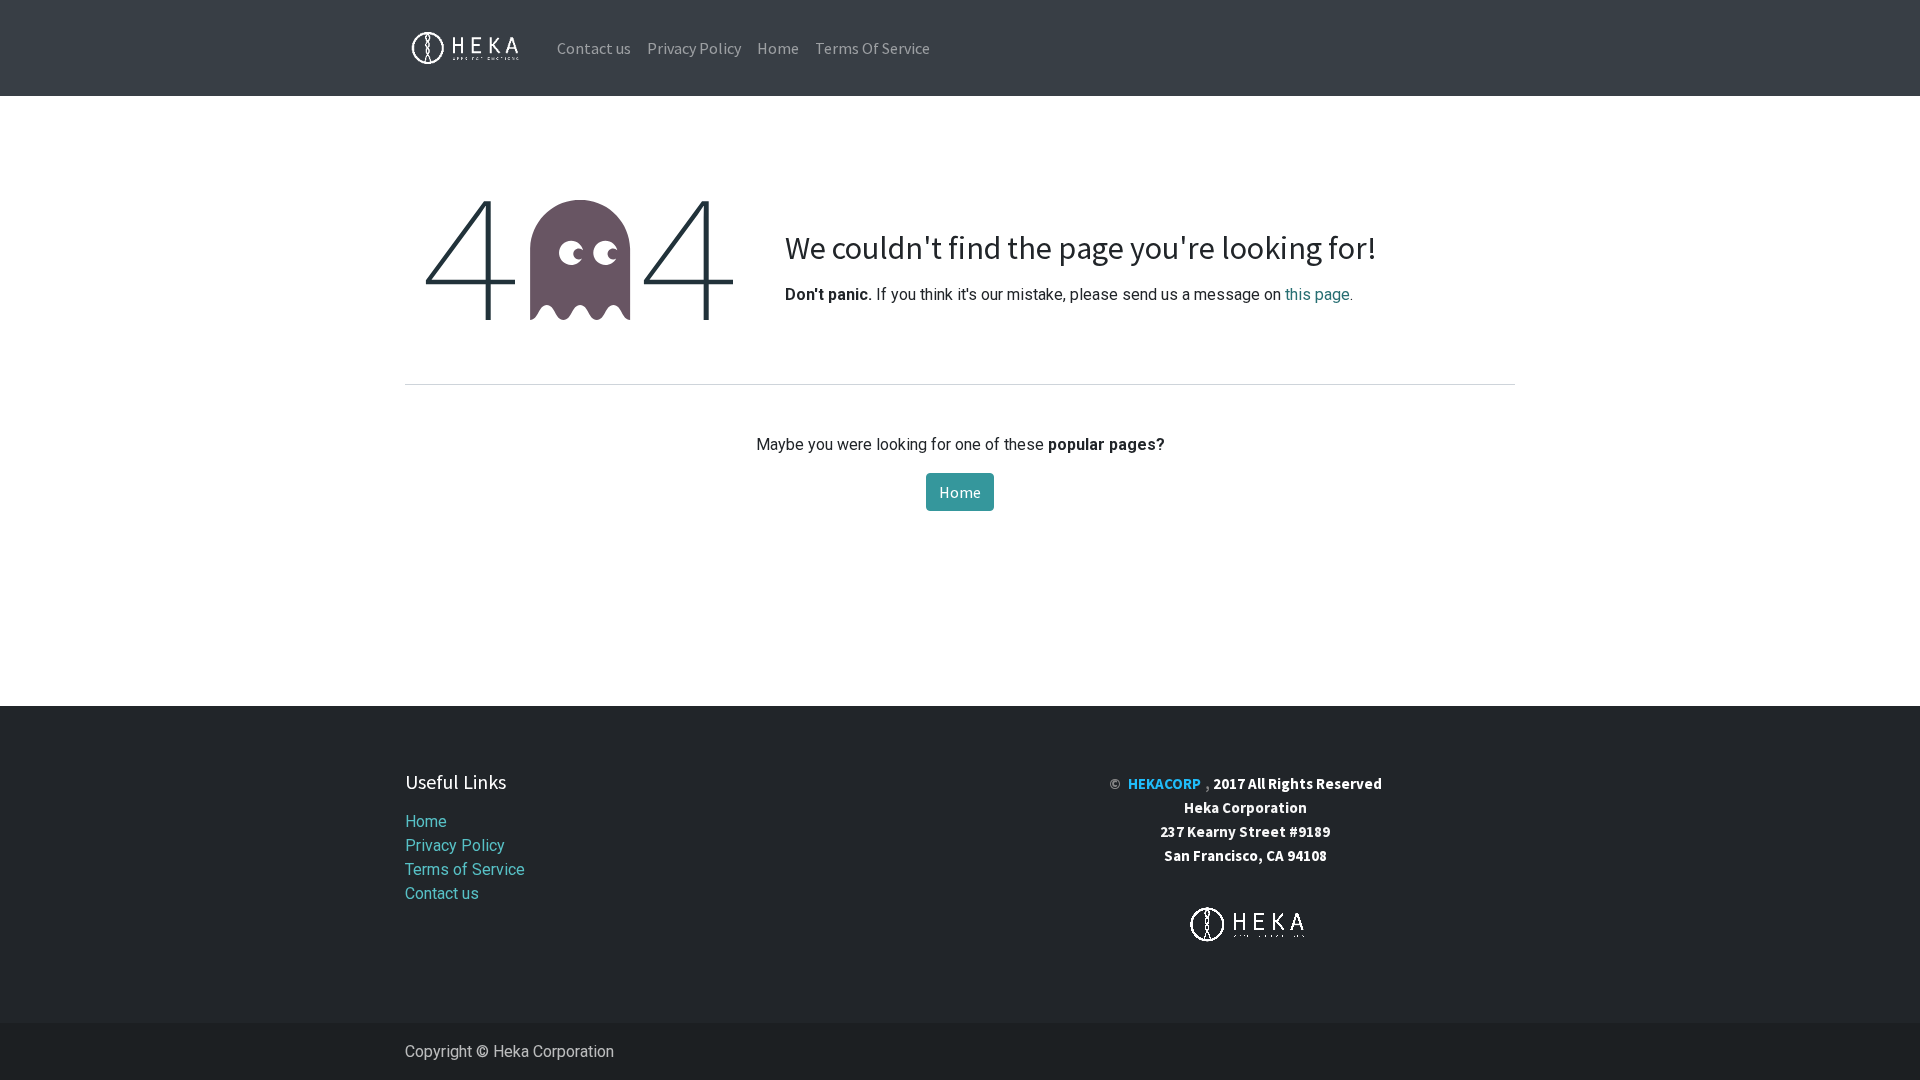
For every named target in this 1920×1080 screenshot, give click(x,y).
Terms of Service (465, 869)
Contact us (442, 893)
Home (960, 492)
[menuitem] (594, 48)
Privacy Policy (455, 845)
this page (1317, 294)
